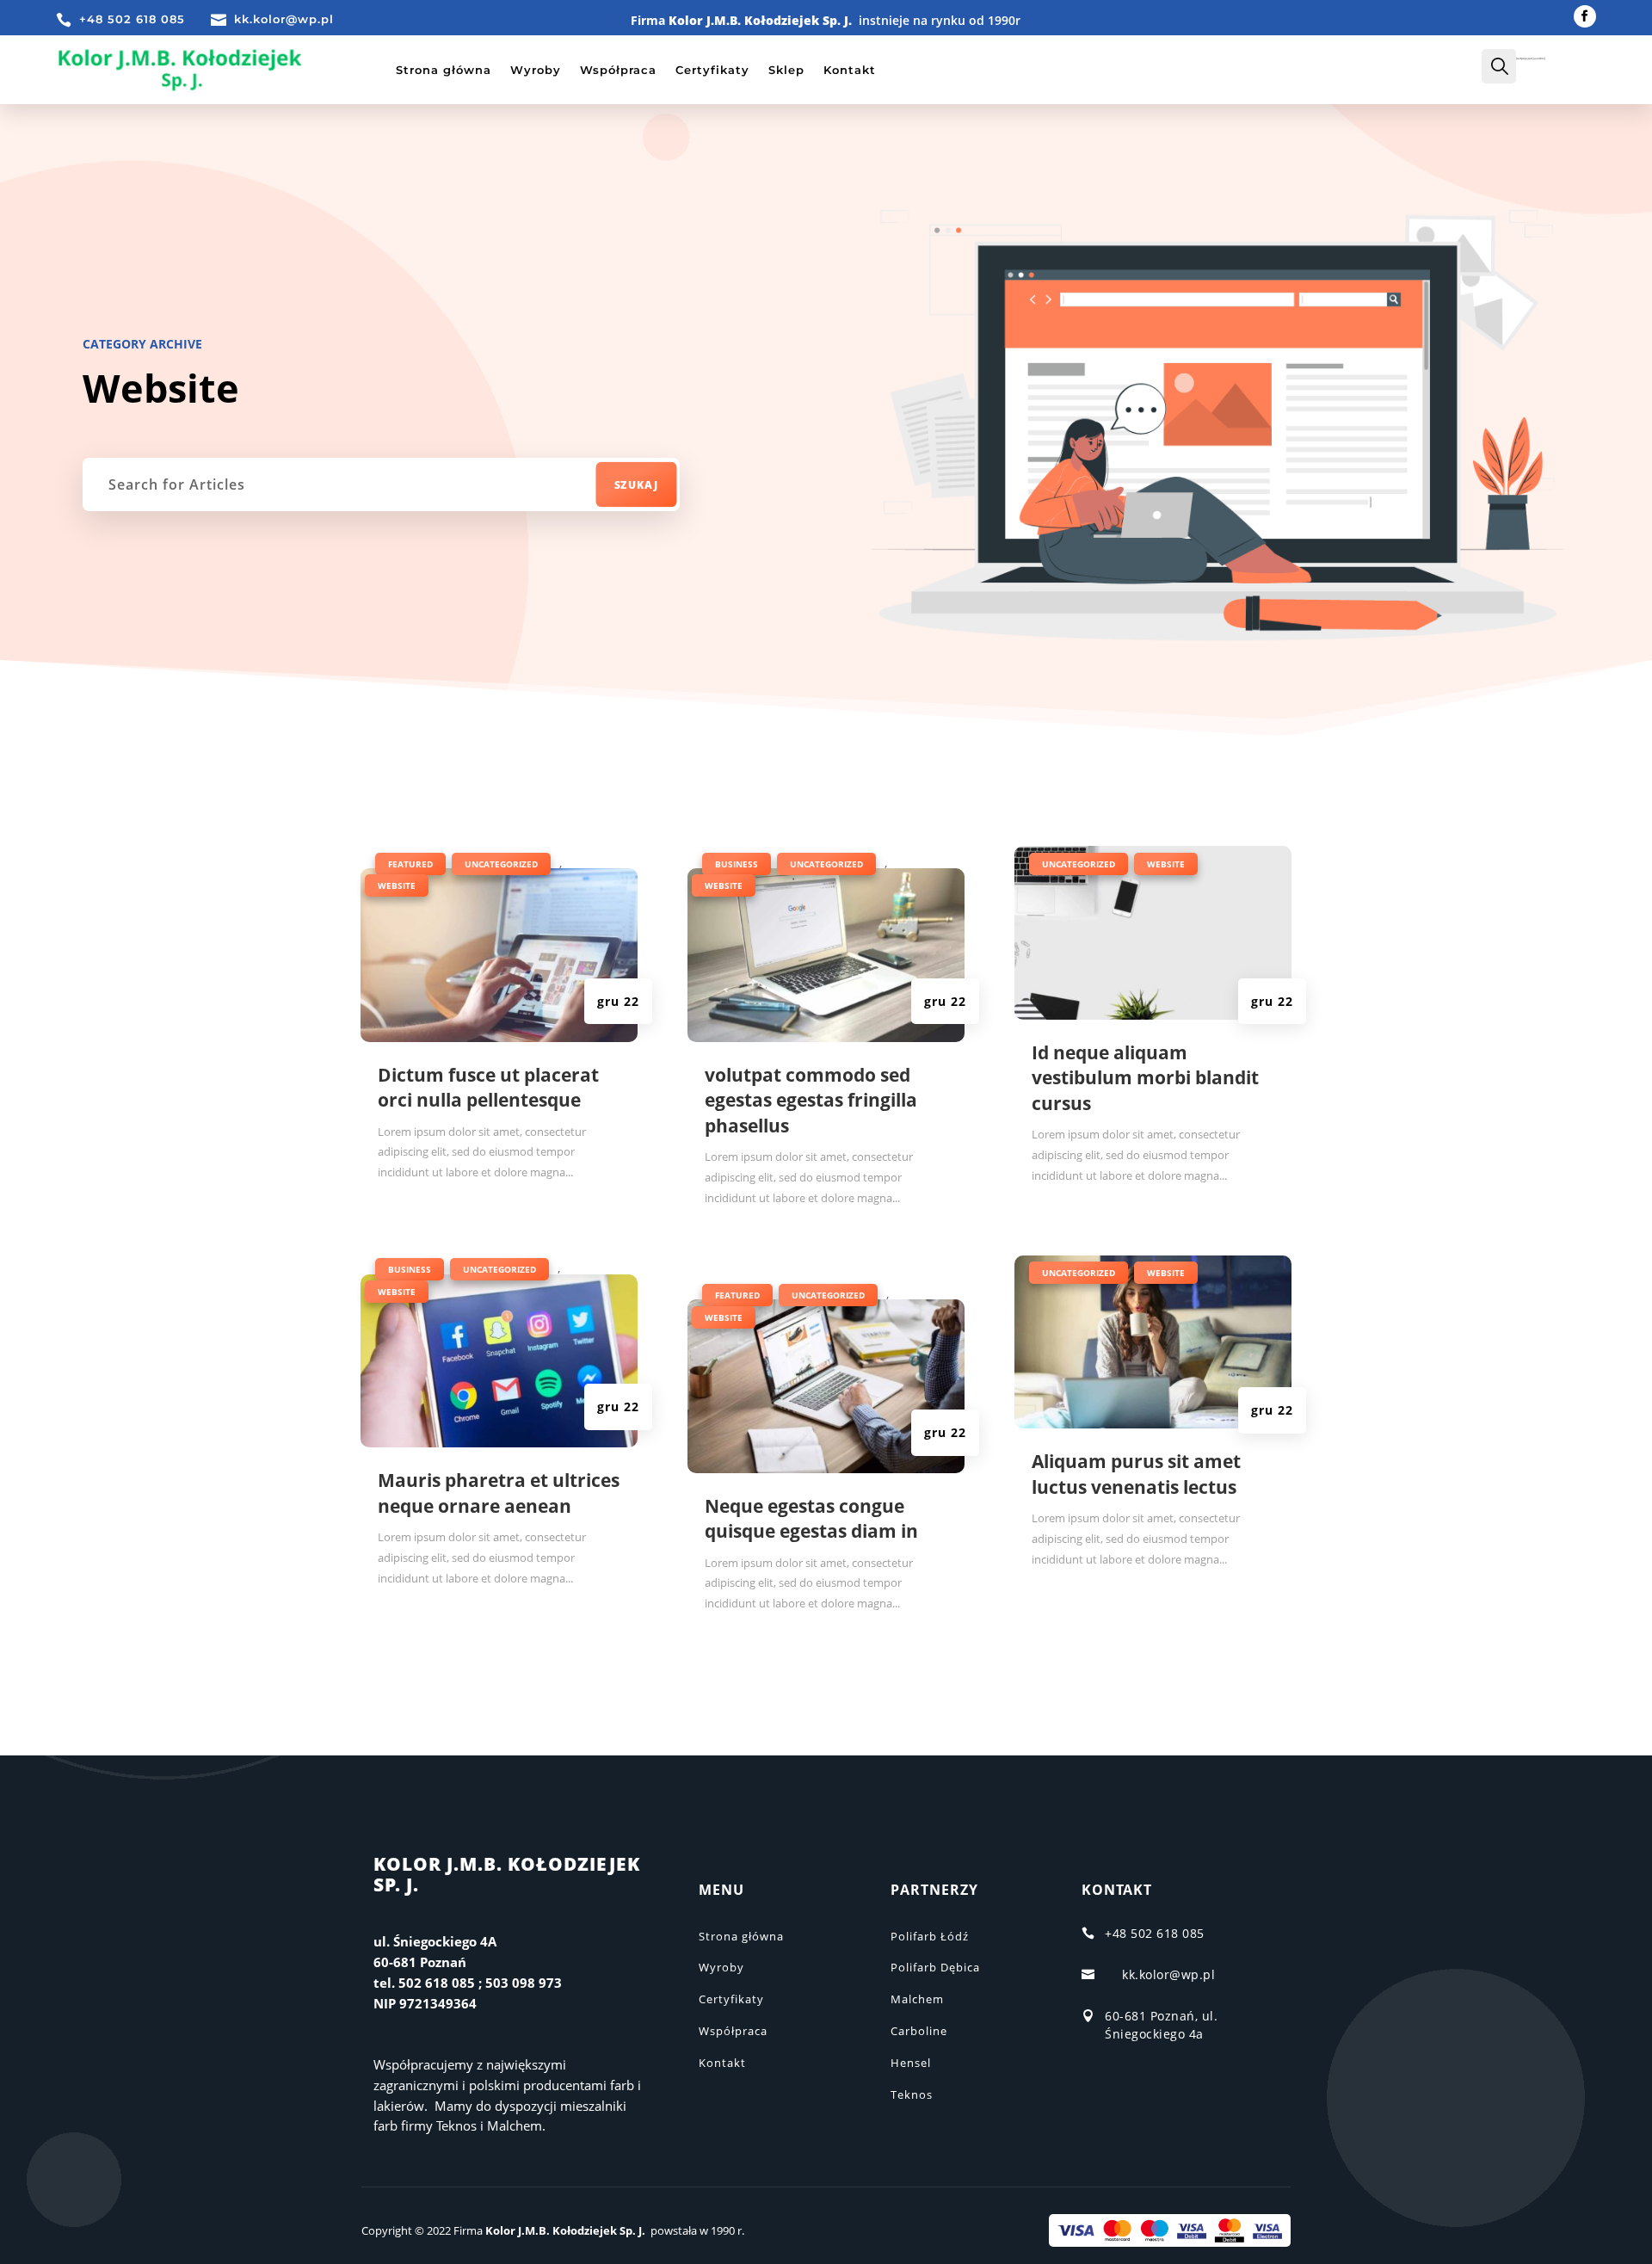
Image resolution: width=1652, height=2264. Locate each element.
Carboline (919, 2031)
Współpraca (618, 70)
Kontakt (850, 70)
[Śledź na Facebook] (1585, 16)
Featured (410, 864)
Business (410, 1269)
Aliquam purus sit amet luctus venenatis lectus (1136, 1474)
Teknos (912, 2094)
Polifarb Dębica (935, 1967)
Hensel (911, 2063)
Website (397, 885)
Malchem (917, 1999)
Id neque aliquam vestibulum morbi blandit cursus (1145, 1078)
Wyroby (536, 70)
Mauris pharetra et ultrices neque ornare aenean (499, 1493)
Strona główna (444, 70)
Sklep (786, 70)
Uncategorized (501, 864)
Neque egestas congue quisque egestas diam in (811, 1518)
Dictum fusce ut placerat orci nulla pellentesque (488, 1087)
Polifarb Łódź (930, 1936)
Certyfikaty (712, 70)
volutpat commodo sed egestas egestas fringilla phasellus (811, 1100)
